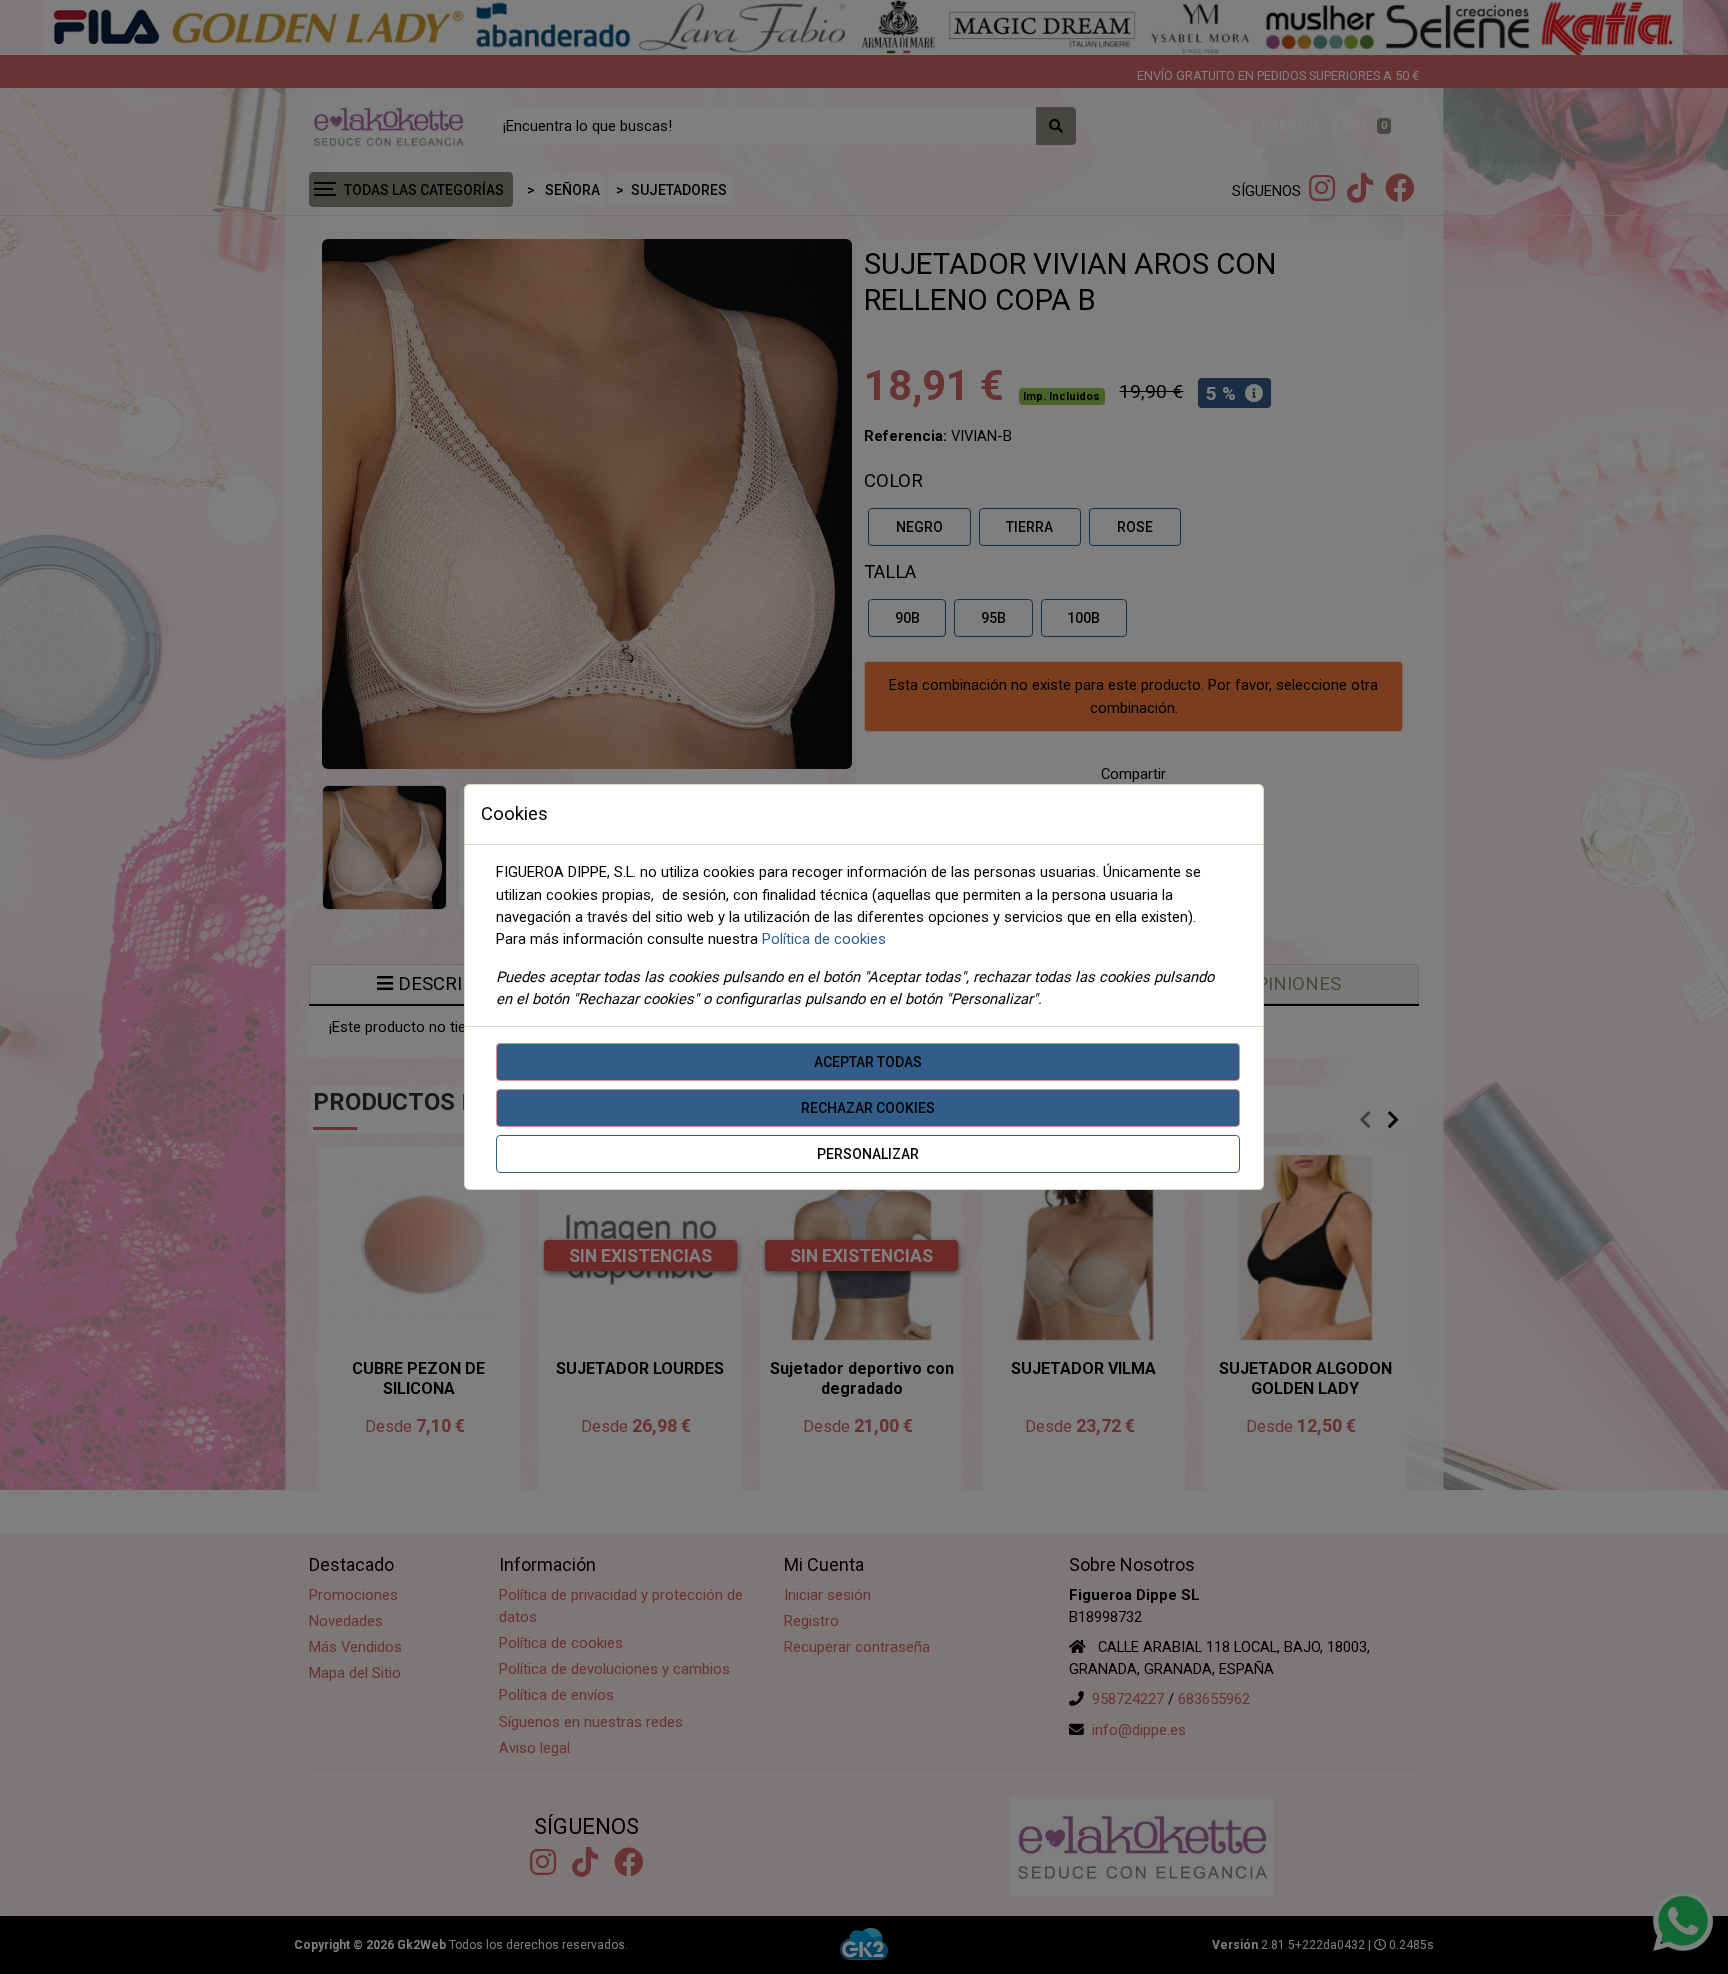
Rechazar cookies (868, 1108)
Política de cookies (824, 939)
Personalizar (868, 1154)
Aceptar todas (868, 1062)
